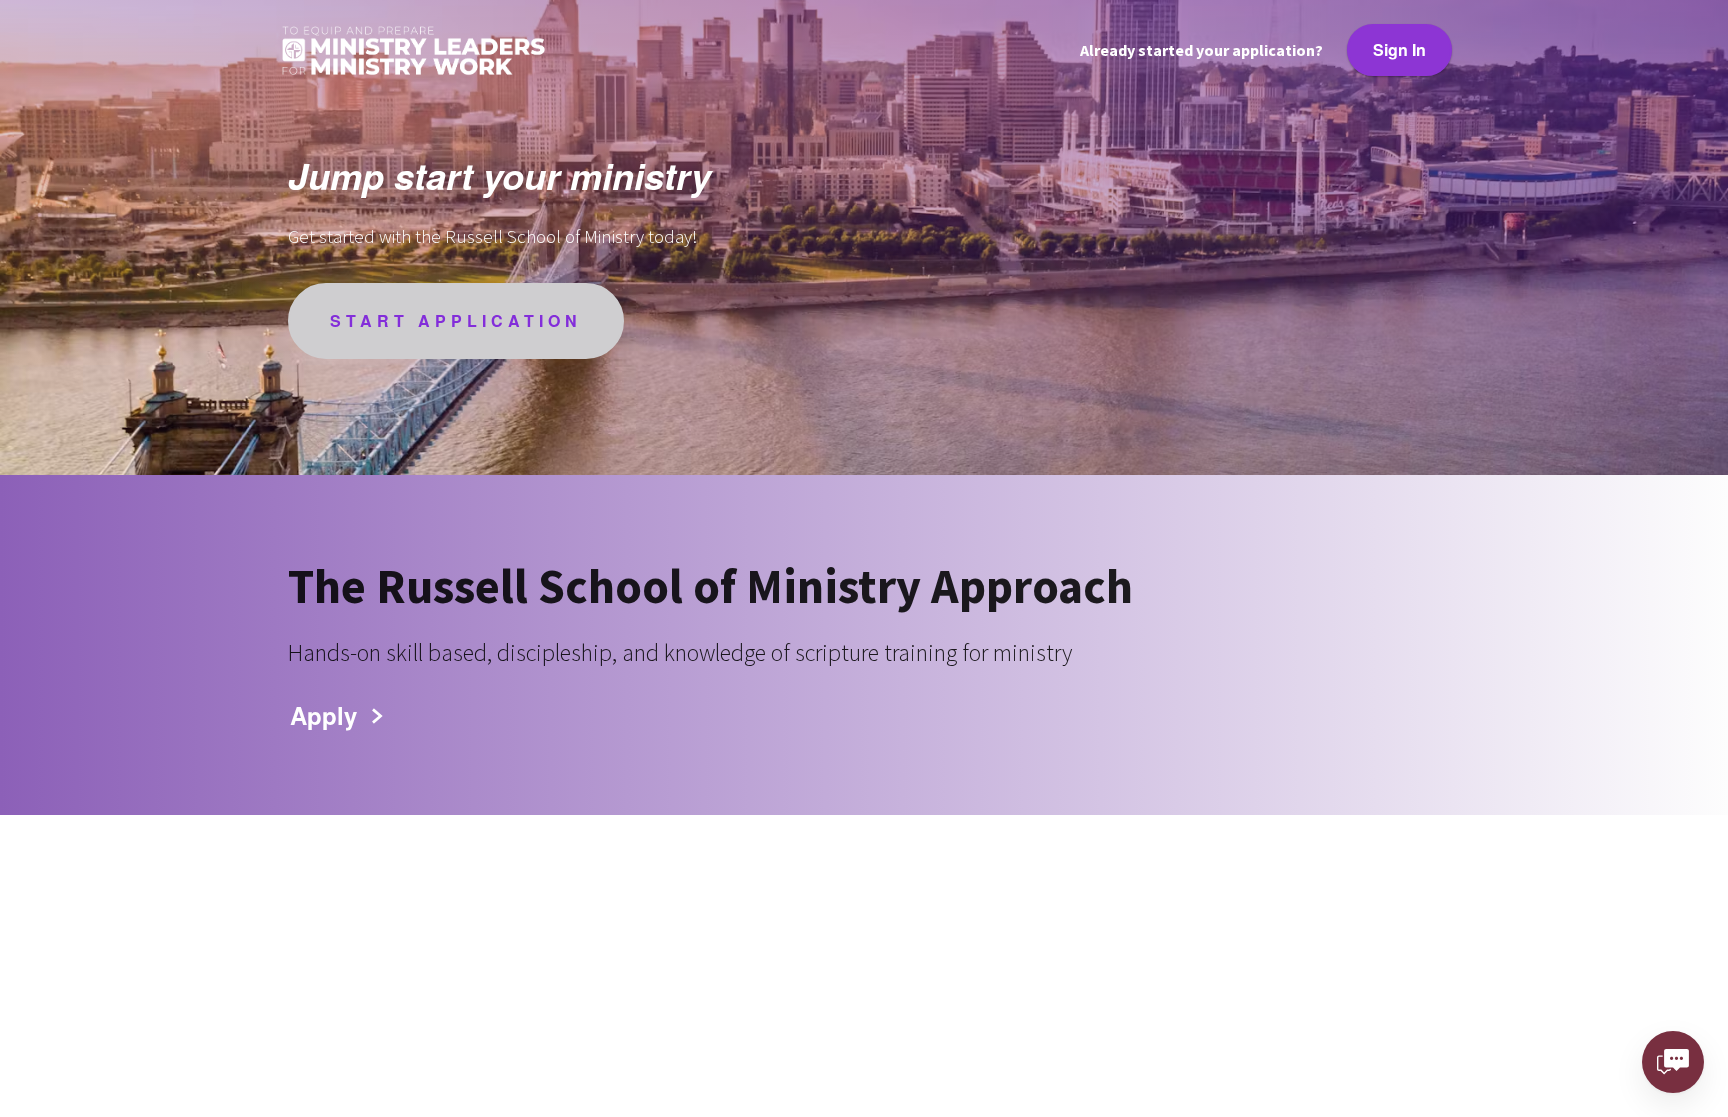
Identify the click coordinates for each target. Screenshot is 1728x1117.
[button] (334, 715)
